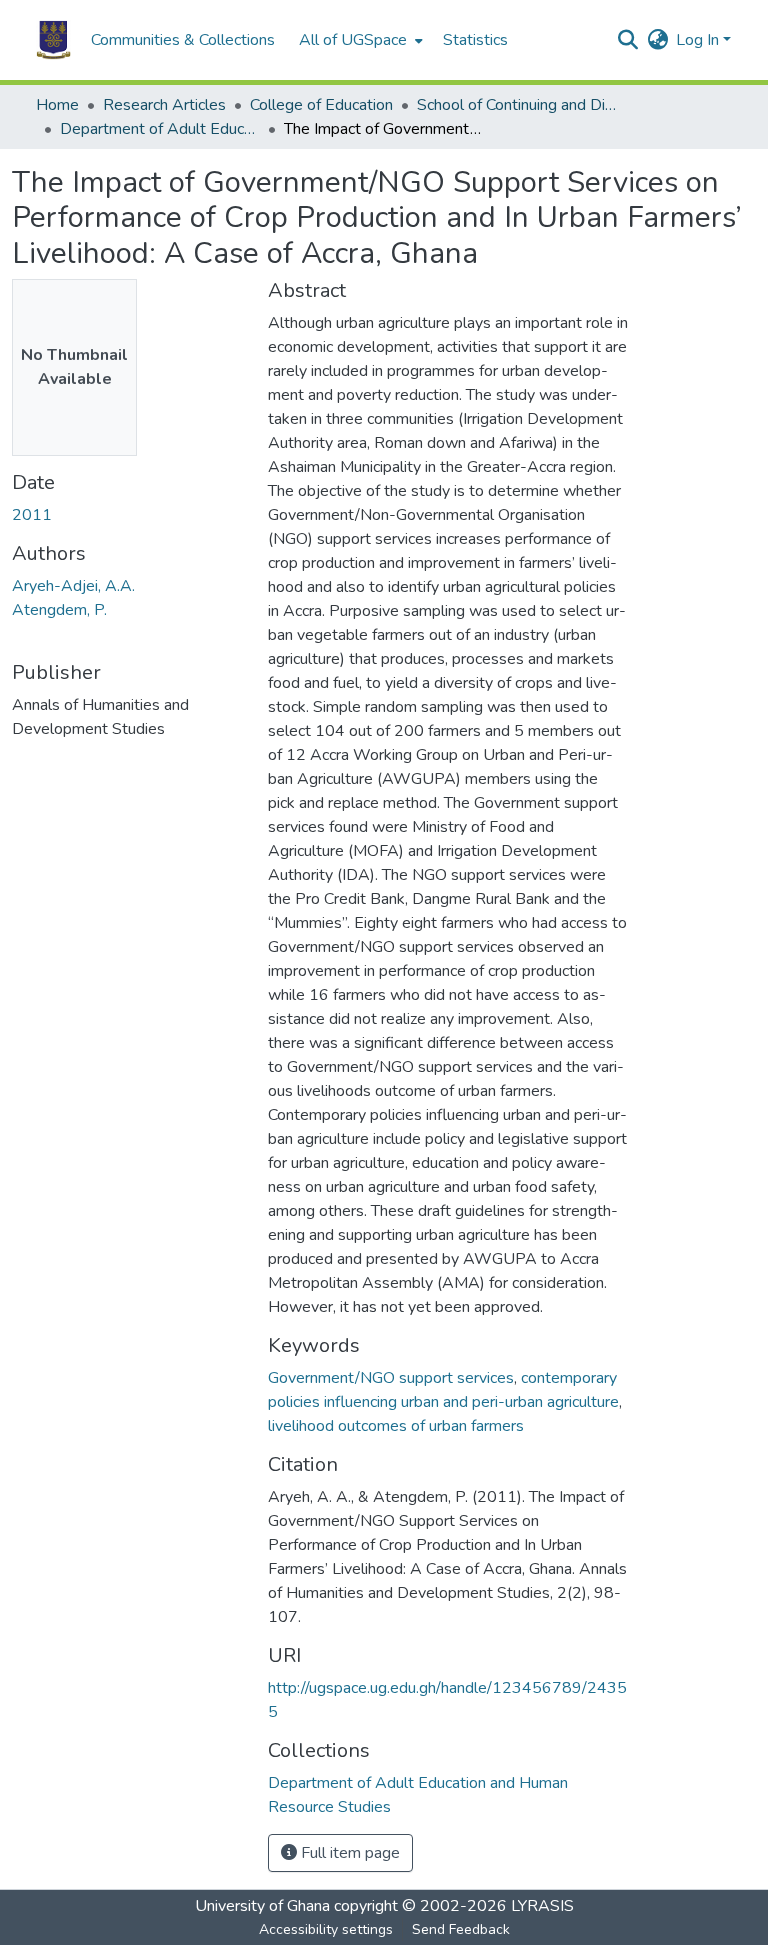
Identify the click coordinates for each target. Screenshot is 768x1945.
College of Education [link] (321, 105)
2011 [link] (32, 515)
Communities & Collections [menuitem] (183, 40)
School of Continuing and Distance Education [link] (517, 105)
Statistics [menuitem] (475, 40)
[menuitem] (359, 40)
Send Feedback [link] (461, 1929)
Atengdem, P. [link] (59, 610)
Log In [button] (699, 40)
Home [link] (57, 105)
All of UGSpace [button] (353, 40)
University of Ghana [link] (262, 1906)
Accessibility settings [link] (326, 1929)
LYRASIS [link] (542, 1906)
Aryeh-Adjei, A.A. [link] (73, 586)
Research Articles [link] (164, 105)
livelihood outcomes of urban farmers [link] (396, 1426)
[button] (53, 40)
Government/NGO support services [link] (391, 1378)
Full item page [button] (348, 1853)
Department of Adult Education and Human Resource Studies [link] (160, 129)
